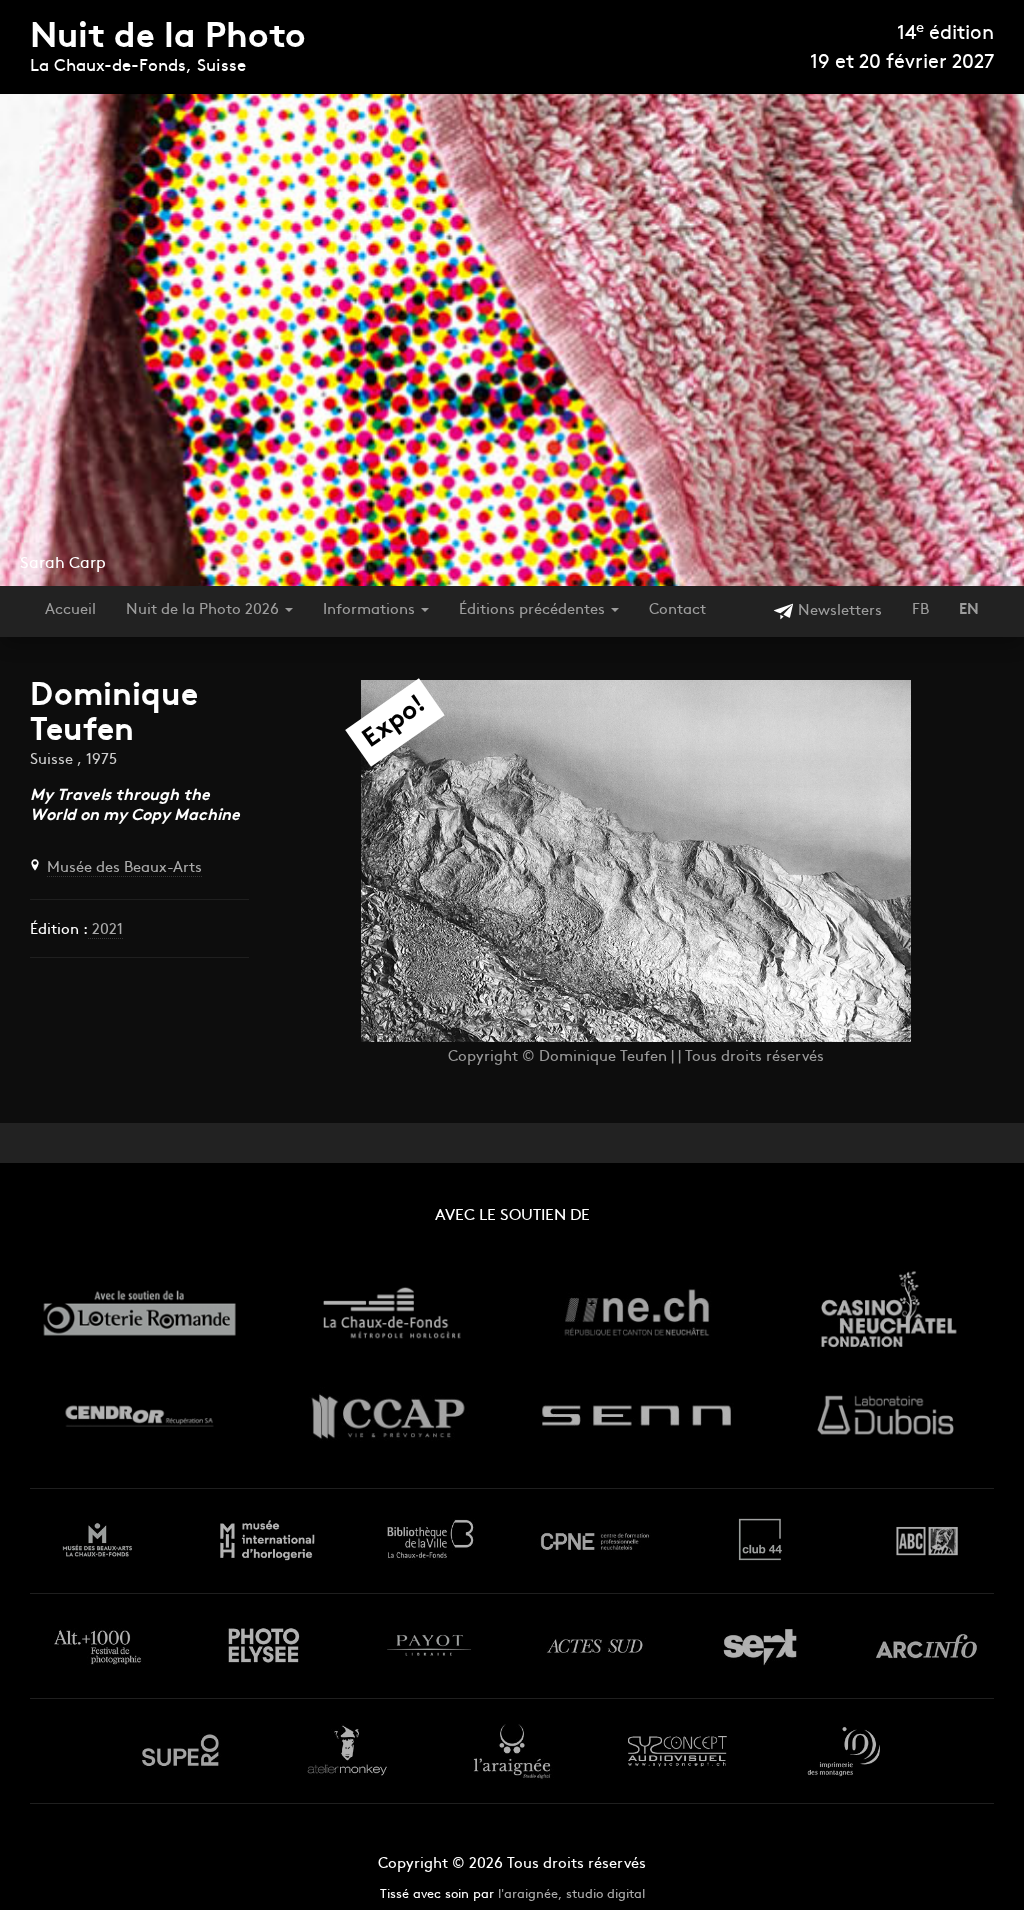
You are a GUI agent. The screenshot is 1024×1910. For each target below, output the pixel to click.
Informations (371, 610)
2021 (105, 930)
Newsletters (838, 611)
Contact (677, 610)
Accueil (70, 610)
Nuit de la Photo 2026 (204, 610)
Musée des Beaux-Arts (124, 868)
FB (920, 610)
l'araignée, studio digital (571, 1894)
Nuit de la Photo (168, 38)
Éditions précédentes (534, 610)
